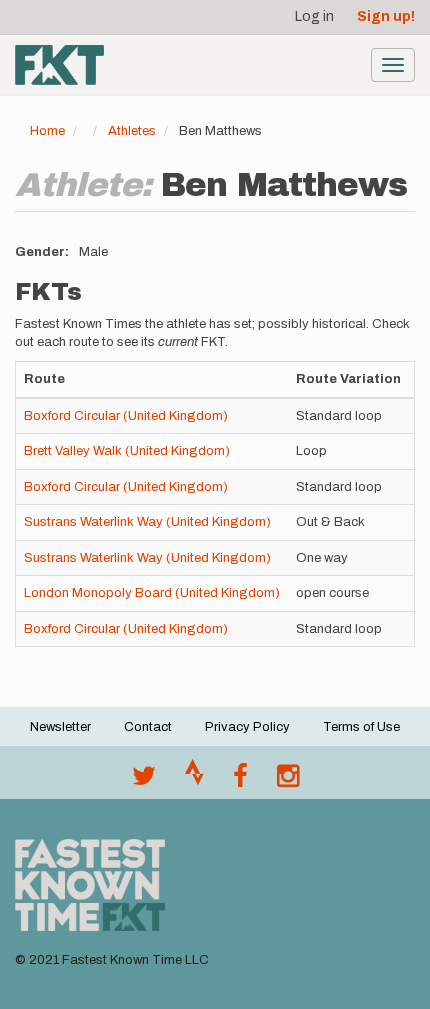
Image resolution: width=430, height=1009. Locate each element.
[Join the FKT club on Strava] (194, 781)
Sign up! (386, 16)
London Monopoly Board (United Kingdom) (152, 593)
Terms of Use (361, 727)
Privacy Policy (247, 727)
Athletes (132, 131)
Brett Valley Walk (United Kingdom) (127, 451)
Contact (148, 727)
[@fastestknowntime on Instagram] (288, 781)
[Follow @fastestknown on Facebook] (240, 781)
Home (47, 131)
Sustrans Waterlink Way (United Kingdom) (147, 522)
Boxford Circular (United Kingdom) (126, 416)
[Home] (59, 65)
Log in (314, 16)
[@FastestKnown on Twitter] (144, 781)
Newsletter (60, 727)
